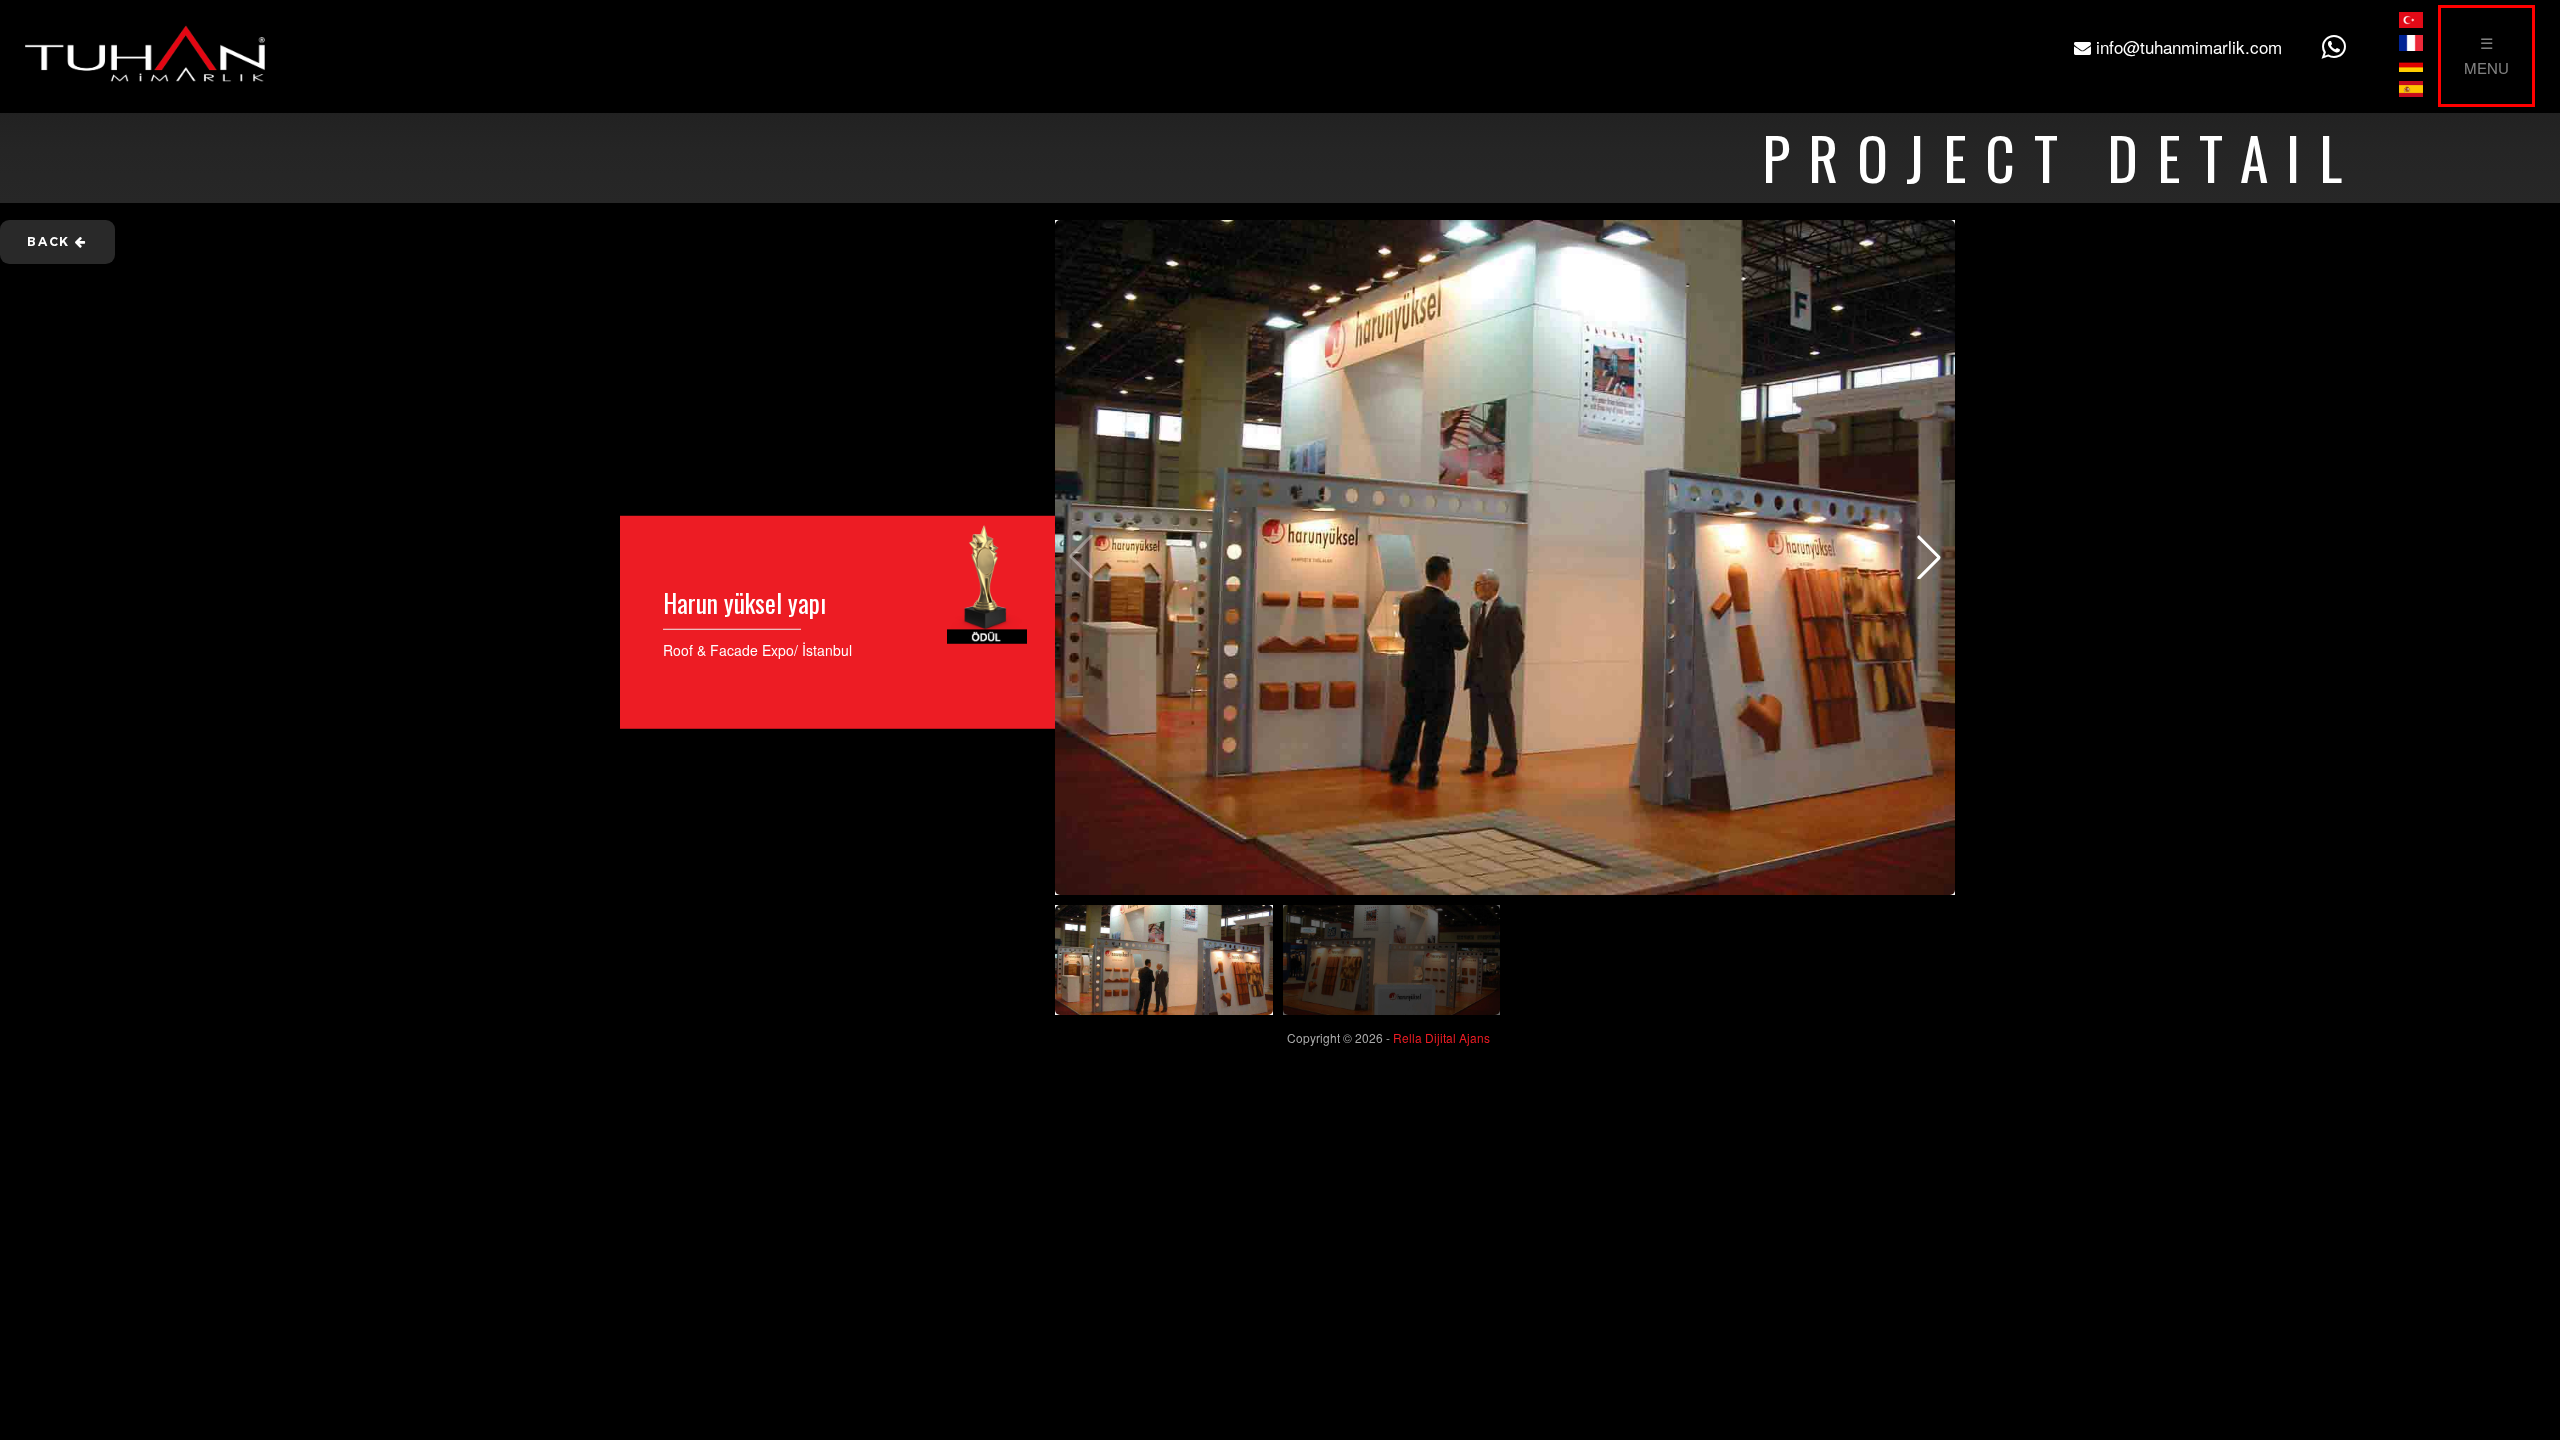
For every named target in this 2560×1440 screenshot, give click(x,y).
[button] (1929, 557)
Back (51, 241)
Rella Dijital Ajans (1441, 1037)
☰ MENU (2486, 55)
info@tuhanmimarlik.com (2186, 46)
